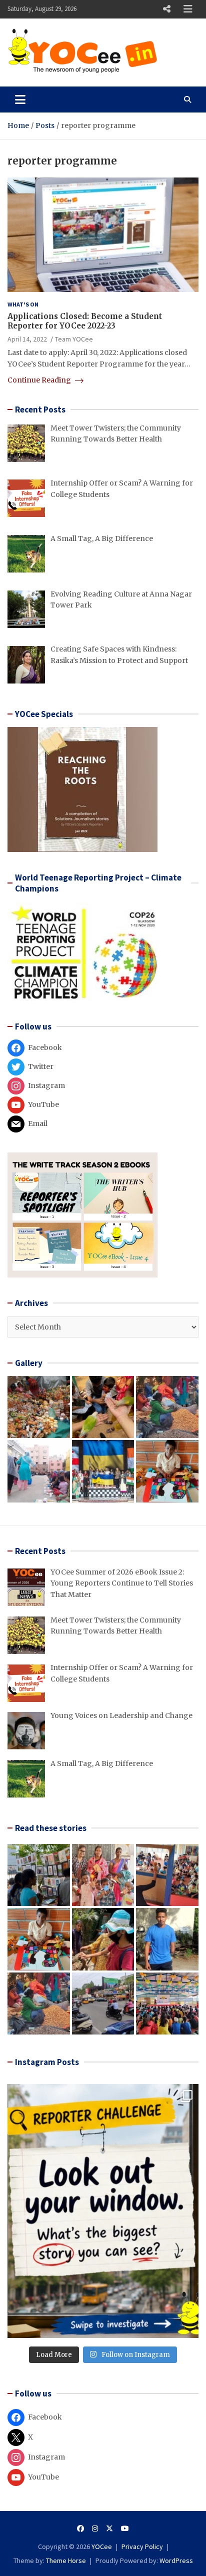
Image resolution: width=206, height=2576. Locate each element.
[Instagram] (95, 2528)
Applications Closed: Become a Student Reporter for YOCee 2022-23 (85, 321)
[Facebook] (80, 2528)
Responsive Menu (166, 9)
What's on (23, 304)
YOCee (102, 2546)
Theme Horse (66, 2560)
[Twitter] (109, 2528)
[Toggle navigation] (20, 99)
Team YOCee (74, 339)
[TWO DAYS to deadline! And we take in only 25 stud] (103, 2211)
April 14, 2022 (27, 339)
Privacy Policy (142, 2546)
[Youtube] (125, 2528)
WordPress (176, 2560)
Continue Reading (40, 380)
